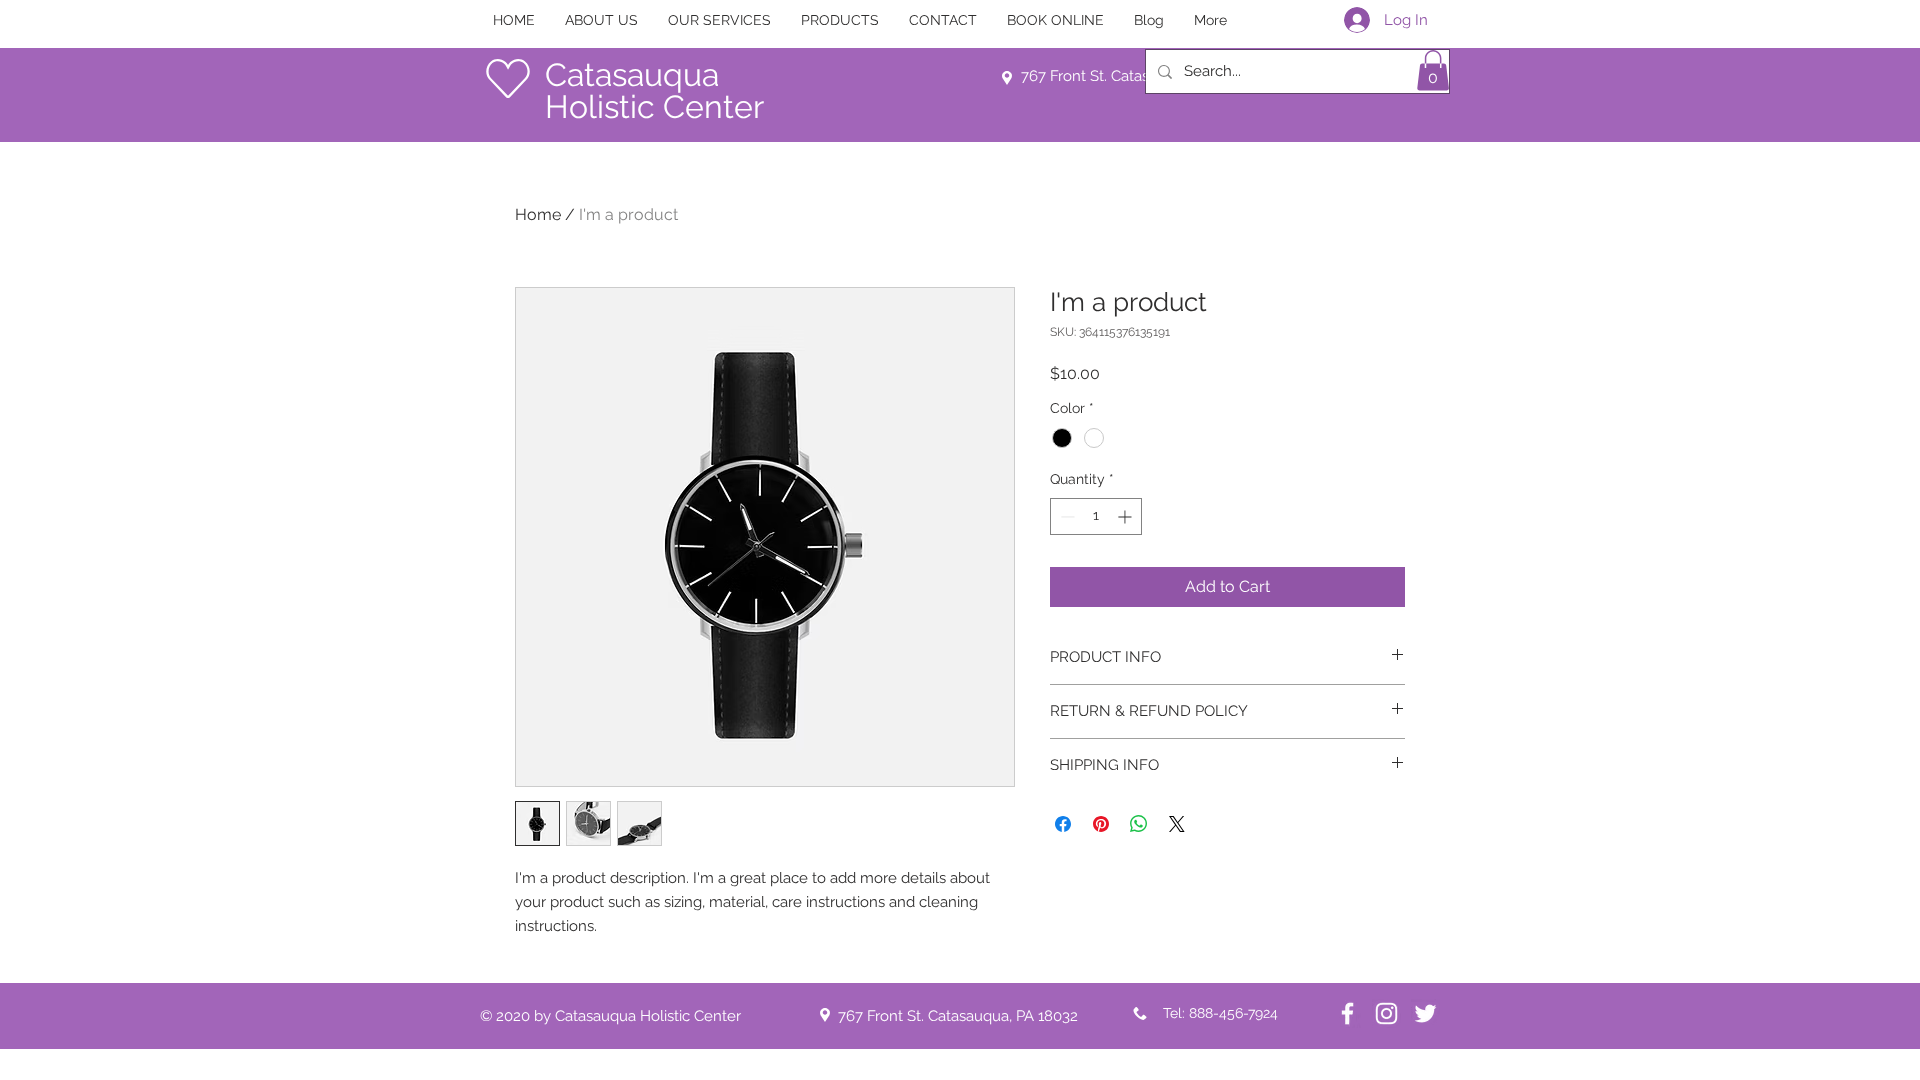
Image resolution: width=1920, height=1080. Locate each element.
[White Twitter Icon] (1425, 1013)
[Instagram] (1386, 1013)
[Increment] (1126, 516)
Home (538, 214)
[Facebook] (1347, 1013)
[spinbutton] (1096, 516)
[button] (1433, 70)
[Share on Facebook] (1063, 824)
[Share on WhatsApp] (1139, 824)
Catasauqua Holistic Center (654, 90)
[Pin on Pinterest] (1101, 824)
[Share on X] (1177, 824)
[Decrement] (1065, 516)
